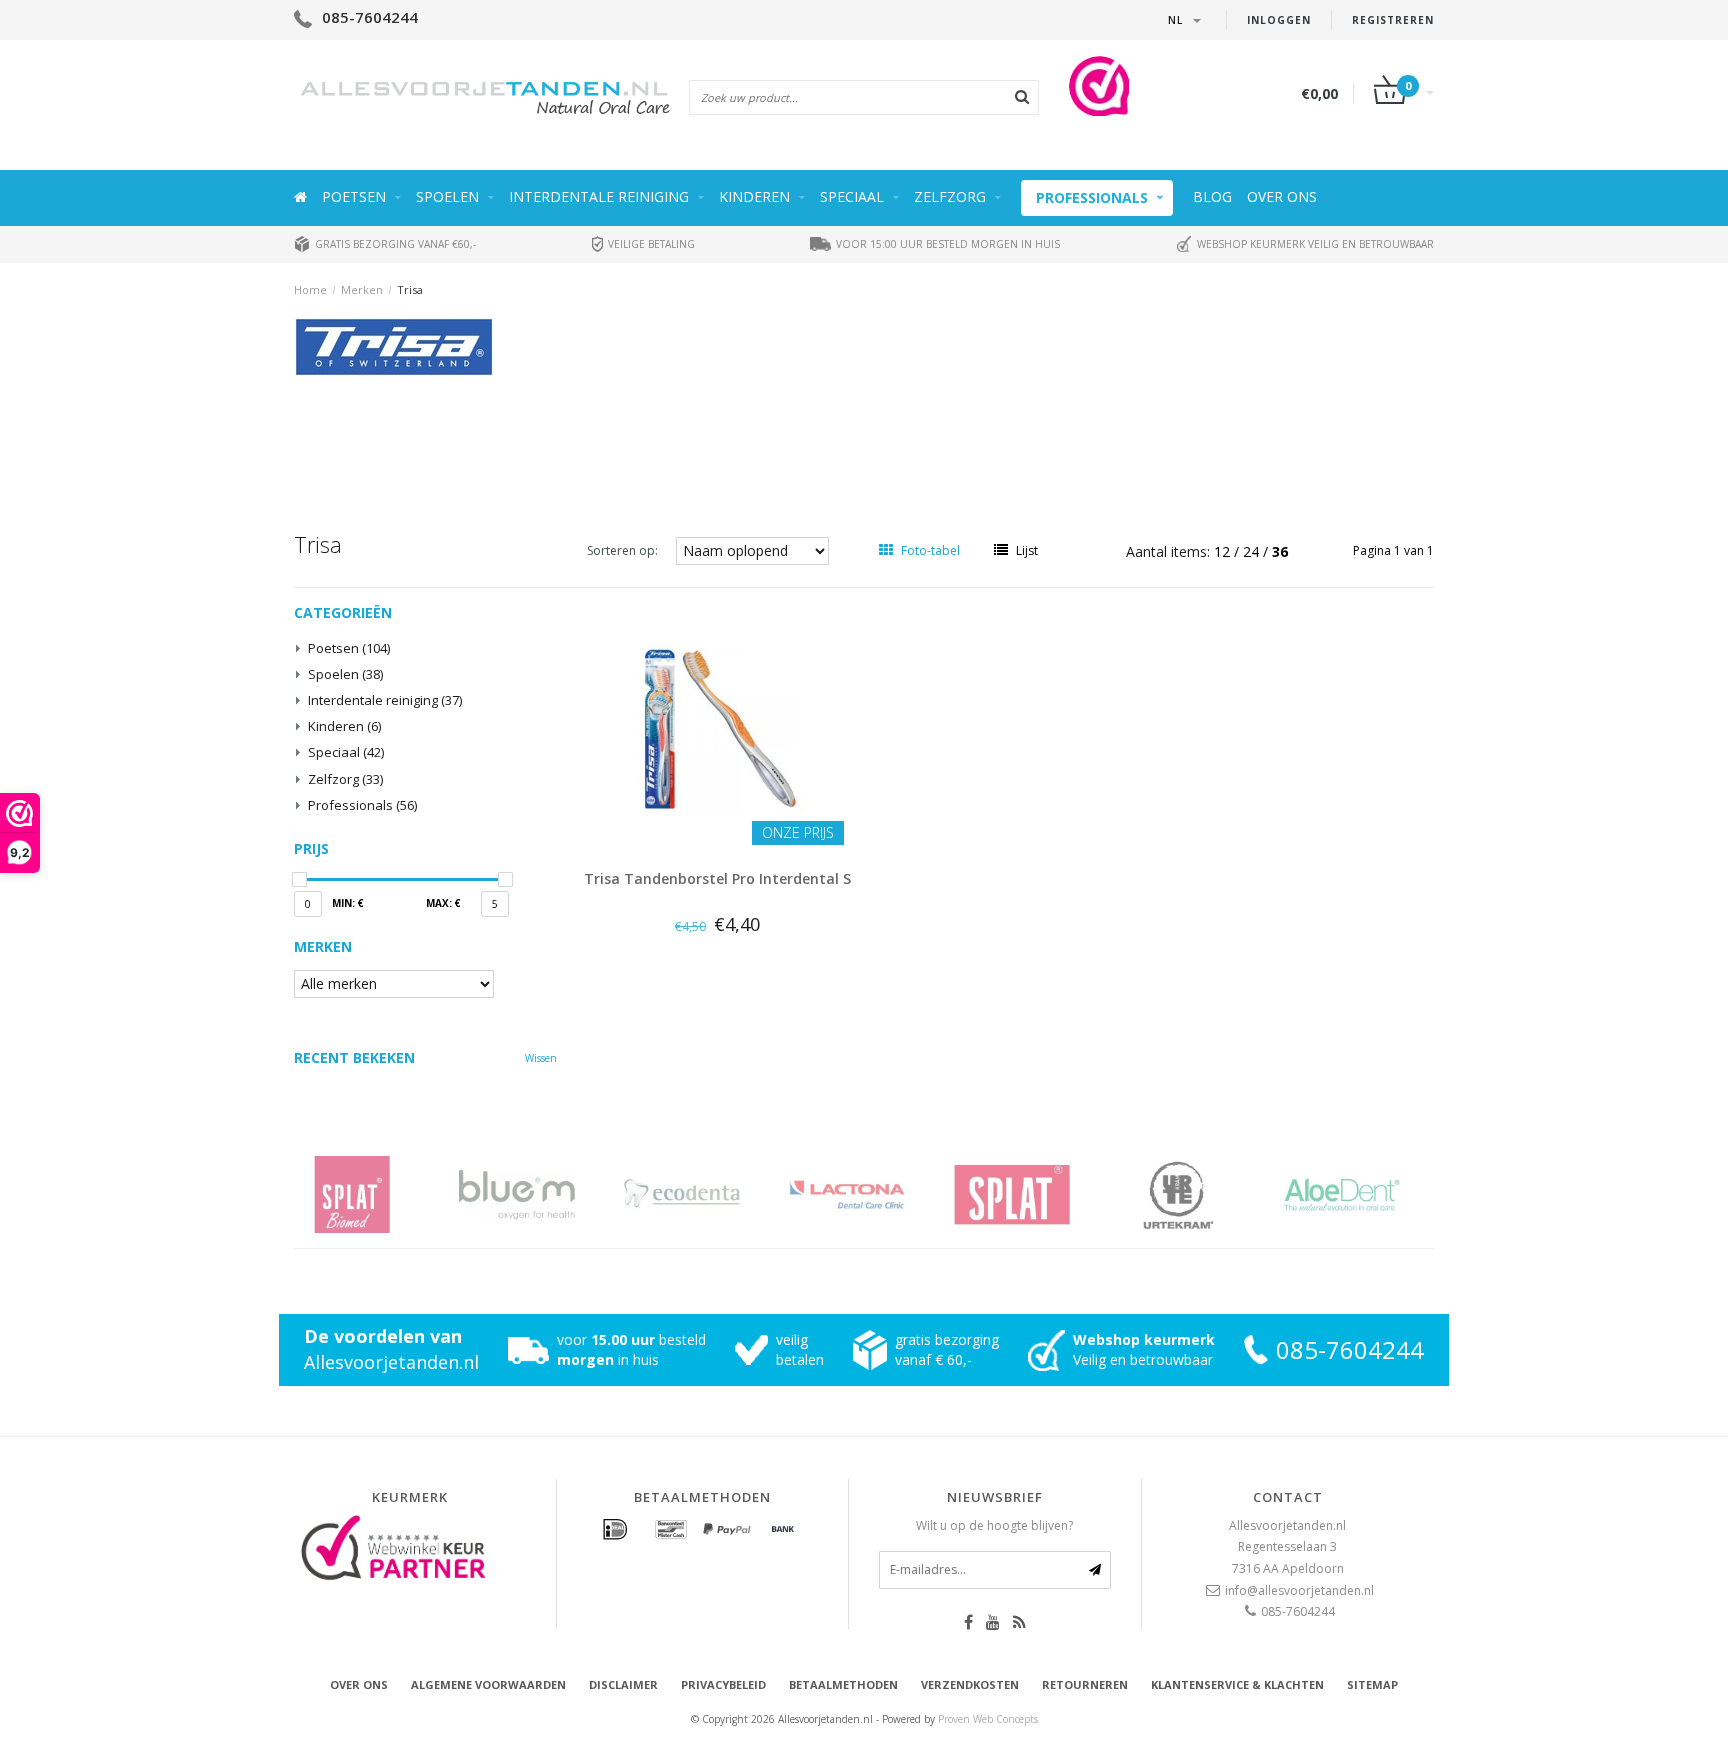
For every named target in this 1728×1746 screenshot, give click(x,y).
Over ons (1282, 196)
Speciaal (852, 196)
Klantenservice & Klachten (1237, 1684)
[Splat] (1036, 1194)
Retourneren (1085, 1684)
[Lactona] (871, 1194)
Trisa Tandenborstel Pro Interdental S (717, 878)
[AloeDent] (1366, 1194)
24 (1253, 551)
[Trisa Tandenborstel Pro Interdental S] (718, 726)
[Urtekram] (1201, 1194)
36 (1280, 551)
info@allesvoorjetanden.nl (1299, 1590)
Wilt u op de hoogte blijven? (994, 1525)
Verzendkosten (970, 1684)
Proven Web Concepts (988, 1719)
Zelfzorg (950, 196)
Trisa (410, 289)
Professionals (1092, 197)
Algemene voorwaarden (488, 1684)
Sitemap (1372, 1684)
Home (310, 289)
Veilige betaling (650, 244)
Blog (1212, 196)
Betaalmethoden (843, 1684)
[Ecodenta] (706, 1194)
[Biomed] (376, 1194)
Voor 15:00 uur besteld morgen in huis (946, 244)
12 (1224, 551)
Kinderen (754, 196)
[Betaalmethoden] (615, 1530)
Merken (362, 289)
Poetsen (354, 196)
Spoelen (447, 196)
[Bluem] (541, 1194)
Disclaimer (623, 1684)
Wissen (541, 1058)
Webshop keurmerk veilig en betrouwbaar (1314, 244)
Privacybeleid (723, 1684)
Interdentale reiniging (599, 196)
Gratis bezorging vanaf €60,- (394, 244)
